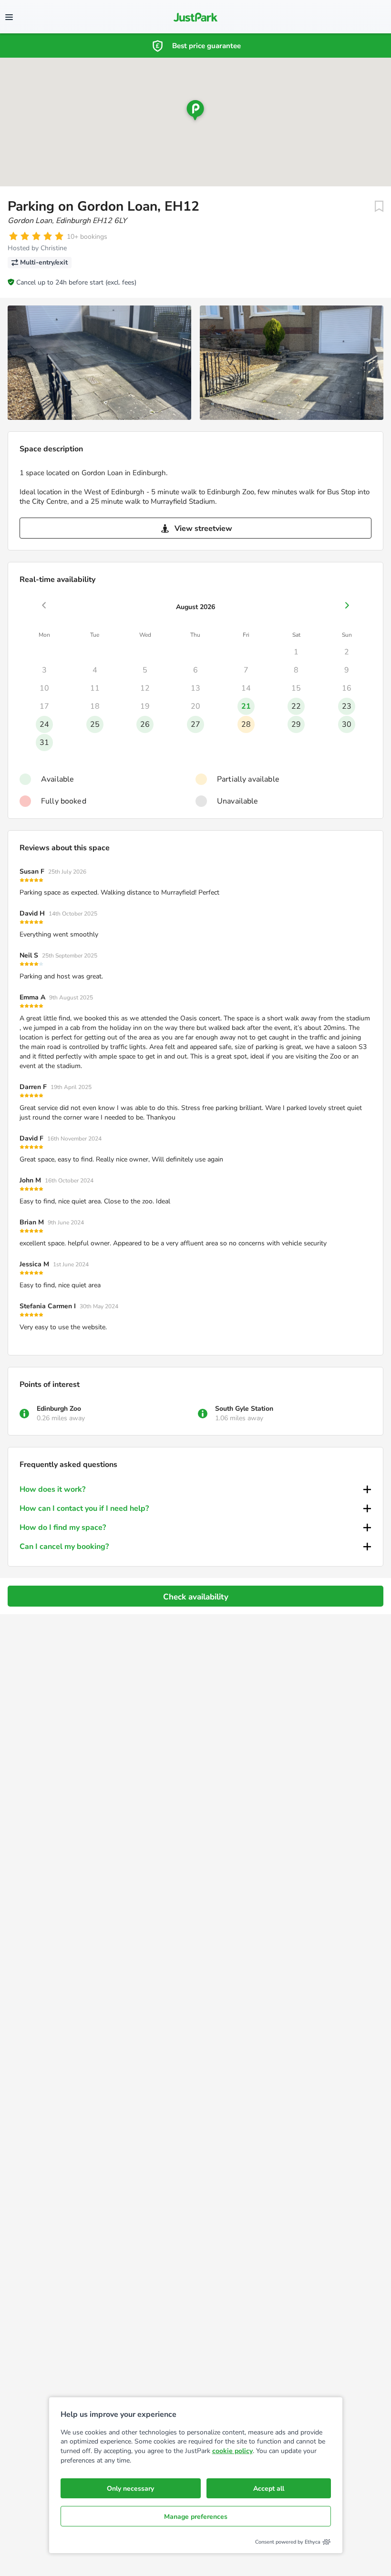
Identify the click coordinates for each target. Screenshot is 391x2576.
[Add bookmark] (379, 206)
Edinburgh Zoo (59, 1409)
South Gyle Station (244, 1409)
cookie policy (232, 2451)
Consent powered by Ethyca (288, 2542)
